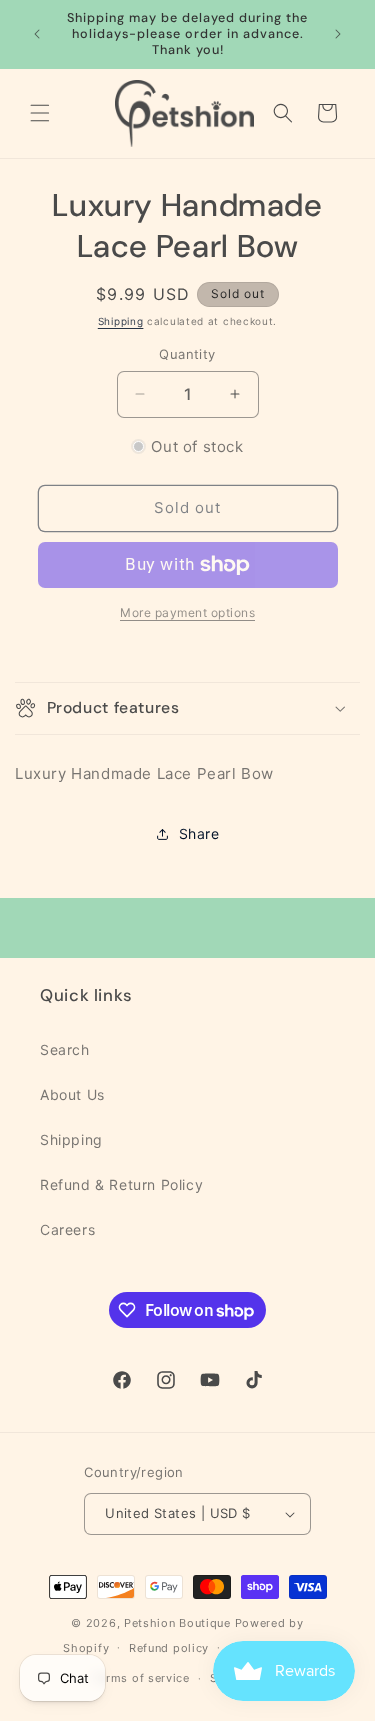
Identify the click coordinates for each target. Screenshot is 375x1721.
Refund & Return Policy (121, 1184)
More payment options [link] (187, 612)
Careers (67, 1229)
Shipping (121, 321)
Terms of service (141, 1678)
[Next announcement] (338, 34)
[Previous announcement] (37, 34)
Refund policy (169, 1648)
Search (65, 1049)
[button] (40, 113)
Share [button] (199, 833)
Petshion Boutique (177, 1623)
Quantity (187, 354)
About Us (72, 1094)
